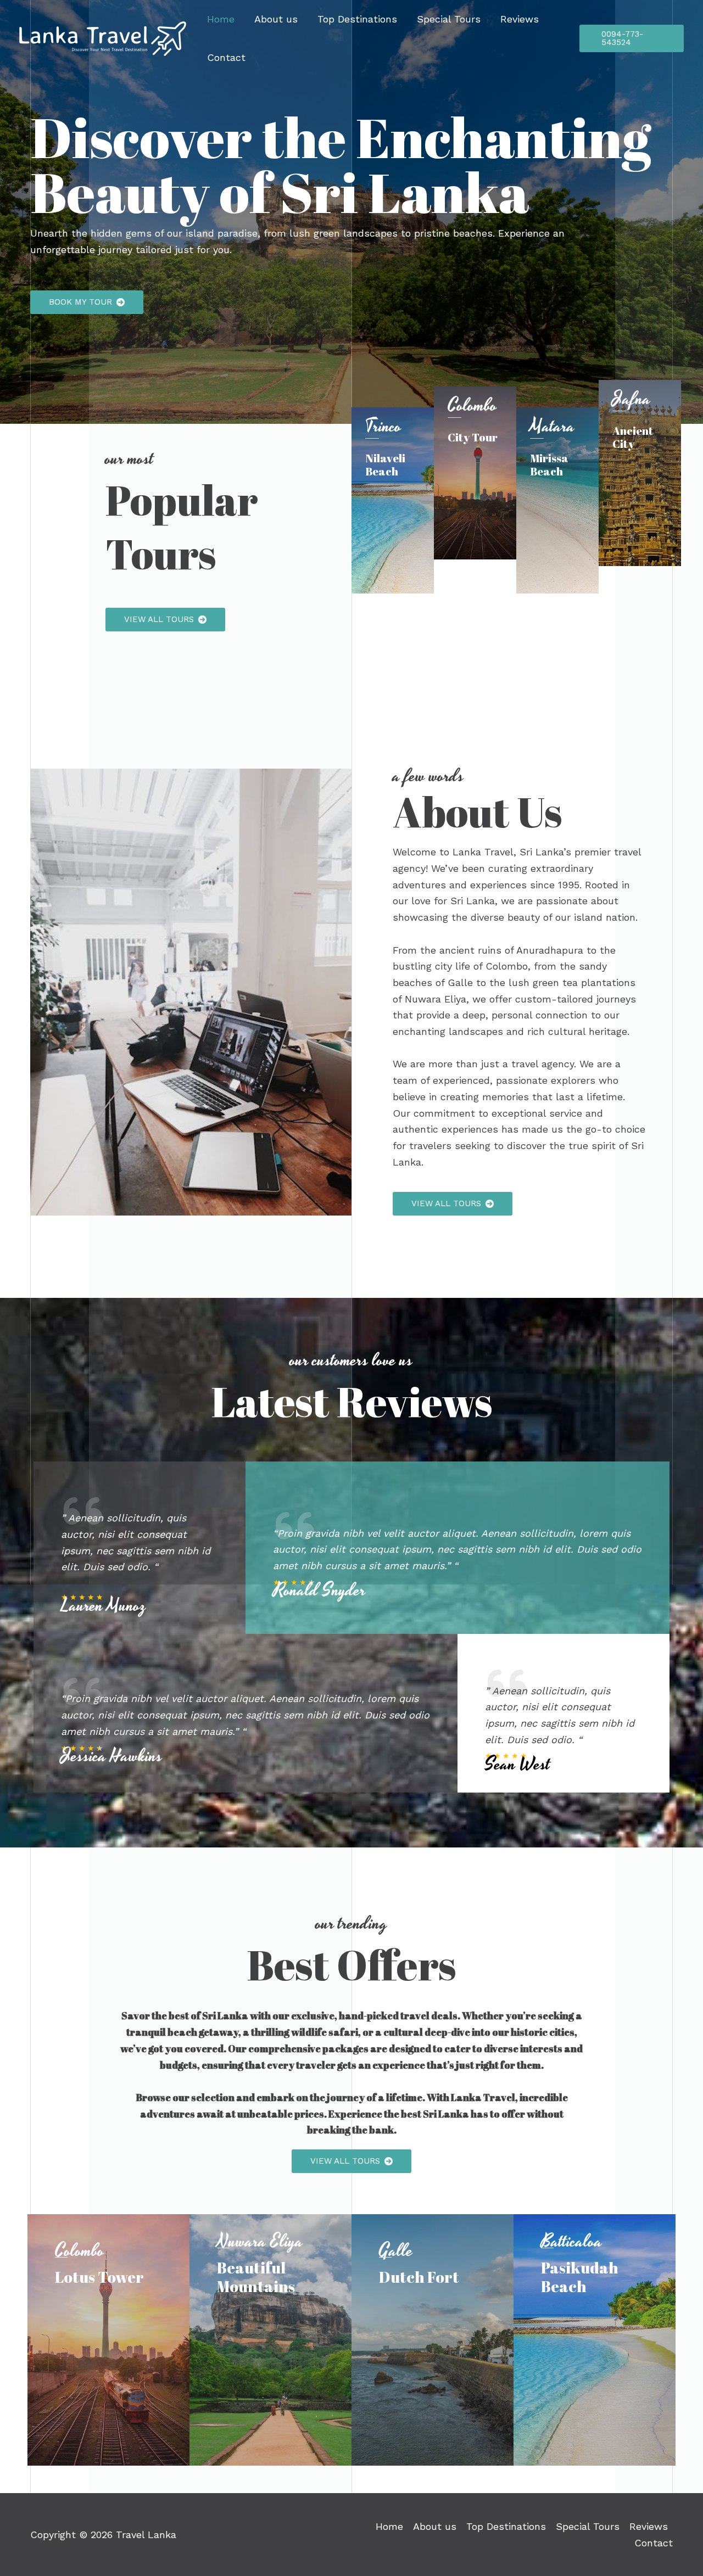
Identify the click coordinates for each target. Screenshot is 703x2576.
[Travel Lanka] (103, 38)
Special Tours (449, 19)
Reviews (520, 19)
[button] (87, 302)
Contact (226, 57)
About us (276, 19)
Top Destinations (357, 19)
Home (221, 19)
